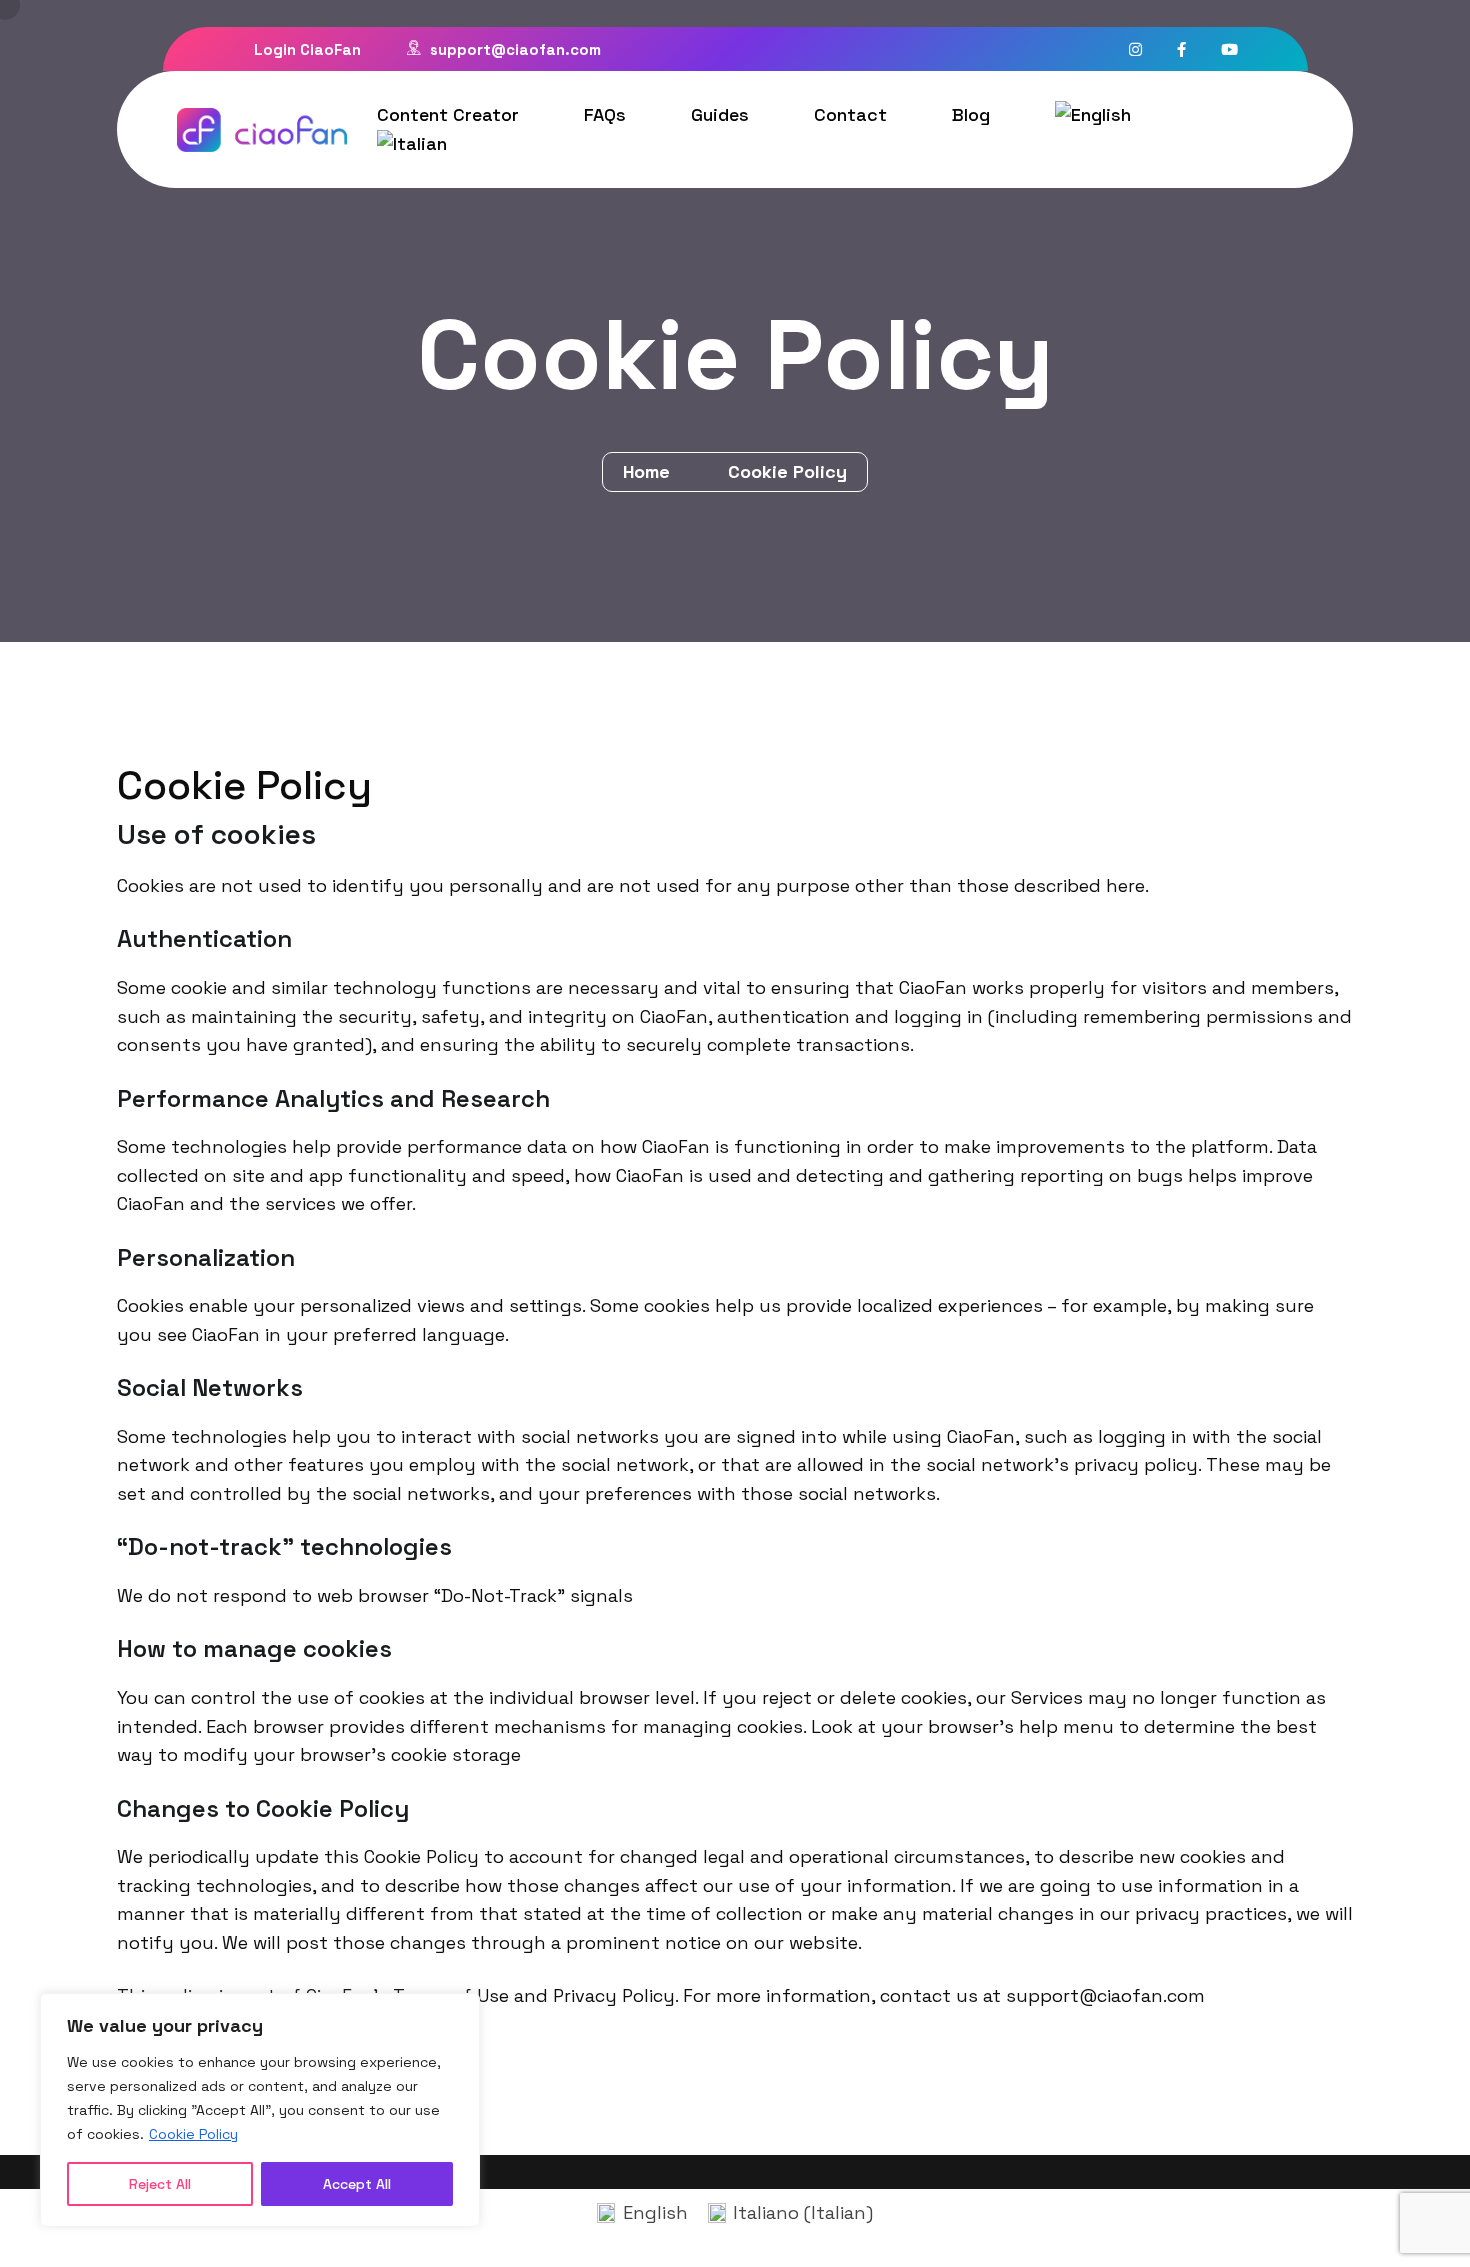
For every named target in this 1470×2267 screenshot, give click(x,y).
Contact (850, 114)
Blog (971, 114)
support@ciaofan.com (513, 49)
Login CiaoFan (305, 49)
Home (651, 471)
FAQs (605, 114)
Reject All (160, 2184)
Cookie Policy (193, 2134)
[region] (260, 2110)
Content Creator (448, 114)
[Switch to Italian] (412, 144)
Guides (720, 114)
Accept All (357, 2184)
